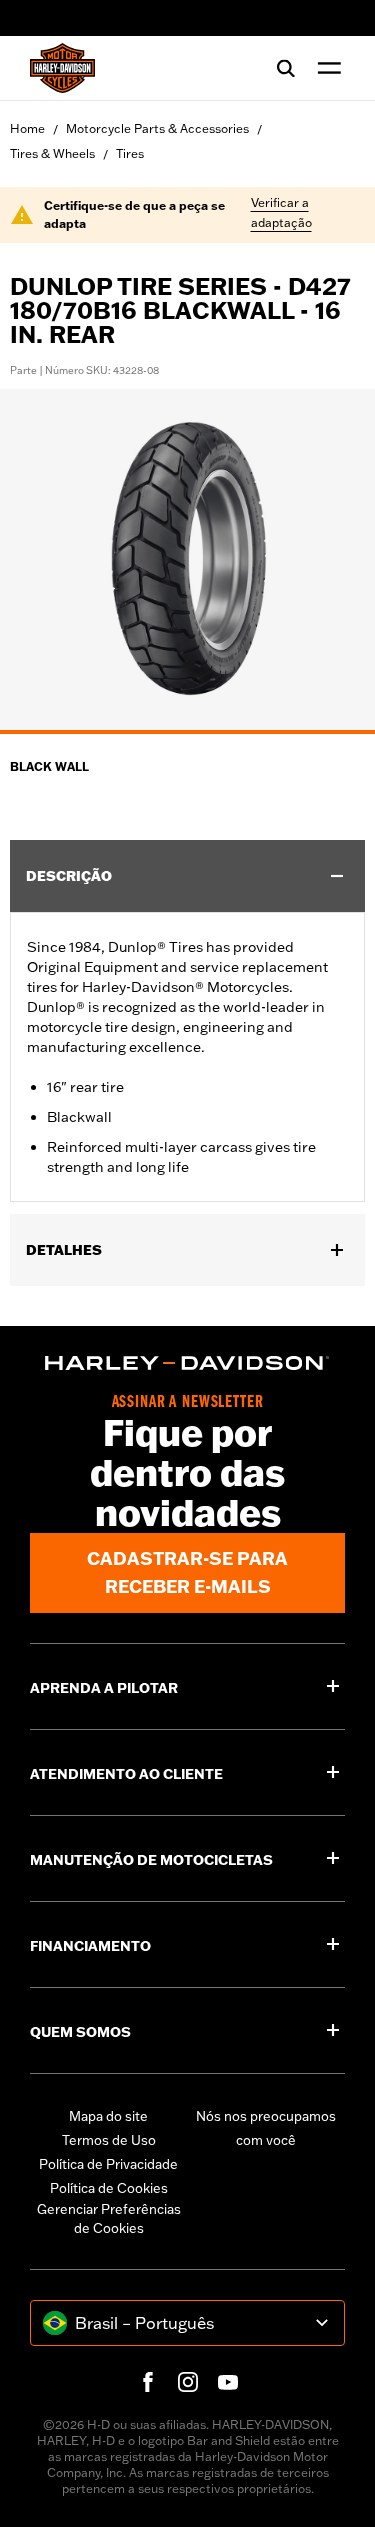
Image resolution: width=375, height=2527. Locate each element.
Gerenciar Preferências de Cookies (109, 2219)
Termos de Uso (109, 2140)
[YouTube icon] (228, 2382)
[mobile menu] (325, 68)
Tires (130, 153)
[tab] (187, 732)
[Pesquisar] (286, 68)
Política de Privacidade (108, 2164)
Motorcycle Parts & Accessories (157, 128)
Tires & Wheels (52, 153)
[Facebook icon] (148, 2382)
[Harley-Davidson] (187, 1363)
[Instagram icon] (188, 2382)
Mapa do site (108, 2116)
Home (27, 128)
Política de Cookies (109, 2188)
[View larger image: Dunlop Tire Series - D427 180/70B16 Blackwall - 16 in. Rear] (187, 558)
